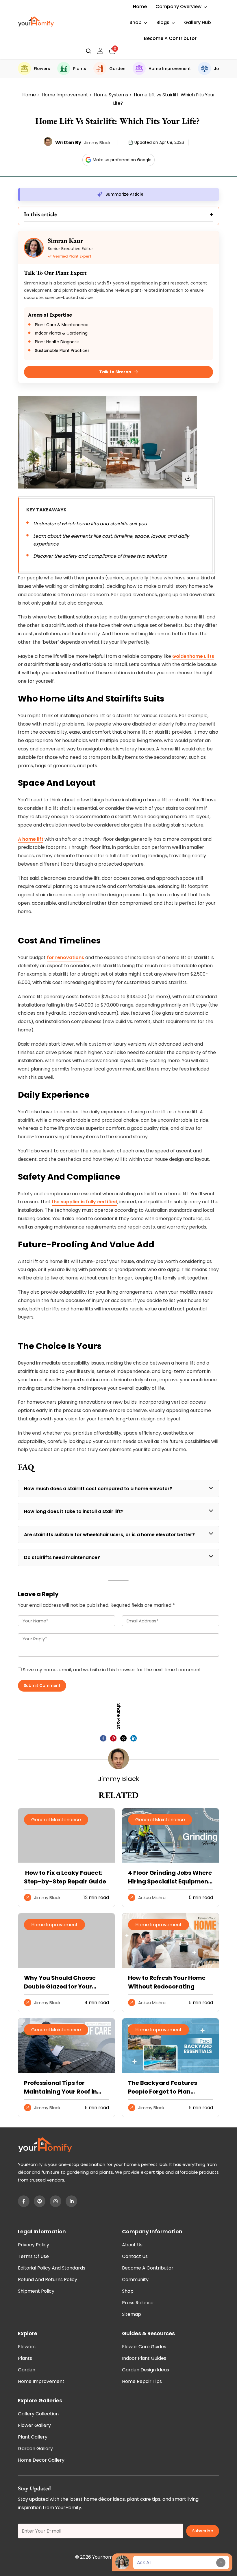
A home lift (31, 839)
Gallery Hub (198, 22)
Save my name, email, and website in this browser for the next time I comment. (112, 1670)
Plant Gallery (33, 2437)
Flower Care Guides (144, 2347)
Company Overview (178, 7)
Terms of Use (33, 2256)
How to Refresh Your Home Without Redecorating (167, 1982)
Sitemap (132, 2314)
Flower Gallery (34, 2425)
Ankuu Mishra (152, 1897)
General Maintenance (56, 1820)
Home (140, 7)
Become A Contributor (170, 38)
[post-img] (171, 1861)
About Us (132, 2245)
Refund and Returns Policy (48, 2280)
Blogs (163, 22)
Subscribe (203, 2531)
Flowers (42, 69)
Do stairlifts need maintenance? (62, 1557)
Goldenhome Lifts (193, 656)
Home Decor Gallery (41, 2460)
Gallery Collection (38, 2414)
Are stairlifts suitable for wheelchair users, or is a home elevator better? (109, 1535)
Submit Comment (42, 1685)
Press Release (138, 2303)
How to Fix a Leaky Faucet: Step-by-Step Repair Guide (66, 1877)
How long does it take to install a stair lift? (74, 1511)
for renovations (65, 957)
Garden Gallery (35, 2449)
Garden (117, 69)
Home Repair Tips (142, 2381)
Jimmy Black (97, 143)
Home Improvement (170, 69)
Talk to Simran (115, 372)
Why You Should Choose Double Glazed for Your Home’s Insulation (60, 1982)
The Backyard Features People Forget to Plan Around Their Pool (163, 2087)
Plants (80, 69)
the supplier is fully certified (85, 1202)
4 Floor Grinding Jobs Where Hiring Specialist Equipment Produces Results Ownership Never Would (170, 1877)
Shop (136, 22)
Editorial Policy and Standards (52, 2268)
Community (135, 2280)
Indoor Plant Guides (144, 2358)
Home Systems (111, 95)
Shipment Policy (36, 2291)
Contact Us (135, 2256)
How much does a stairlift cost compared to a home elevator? (98, 1489)
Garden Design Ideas (146, 2370)
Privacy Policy (34, 2245)
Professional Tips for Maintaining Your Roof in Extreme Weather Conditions (60, 2087)
